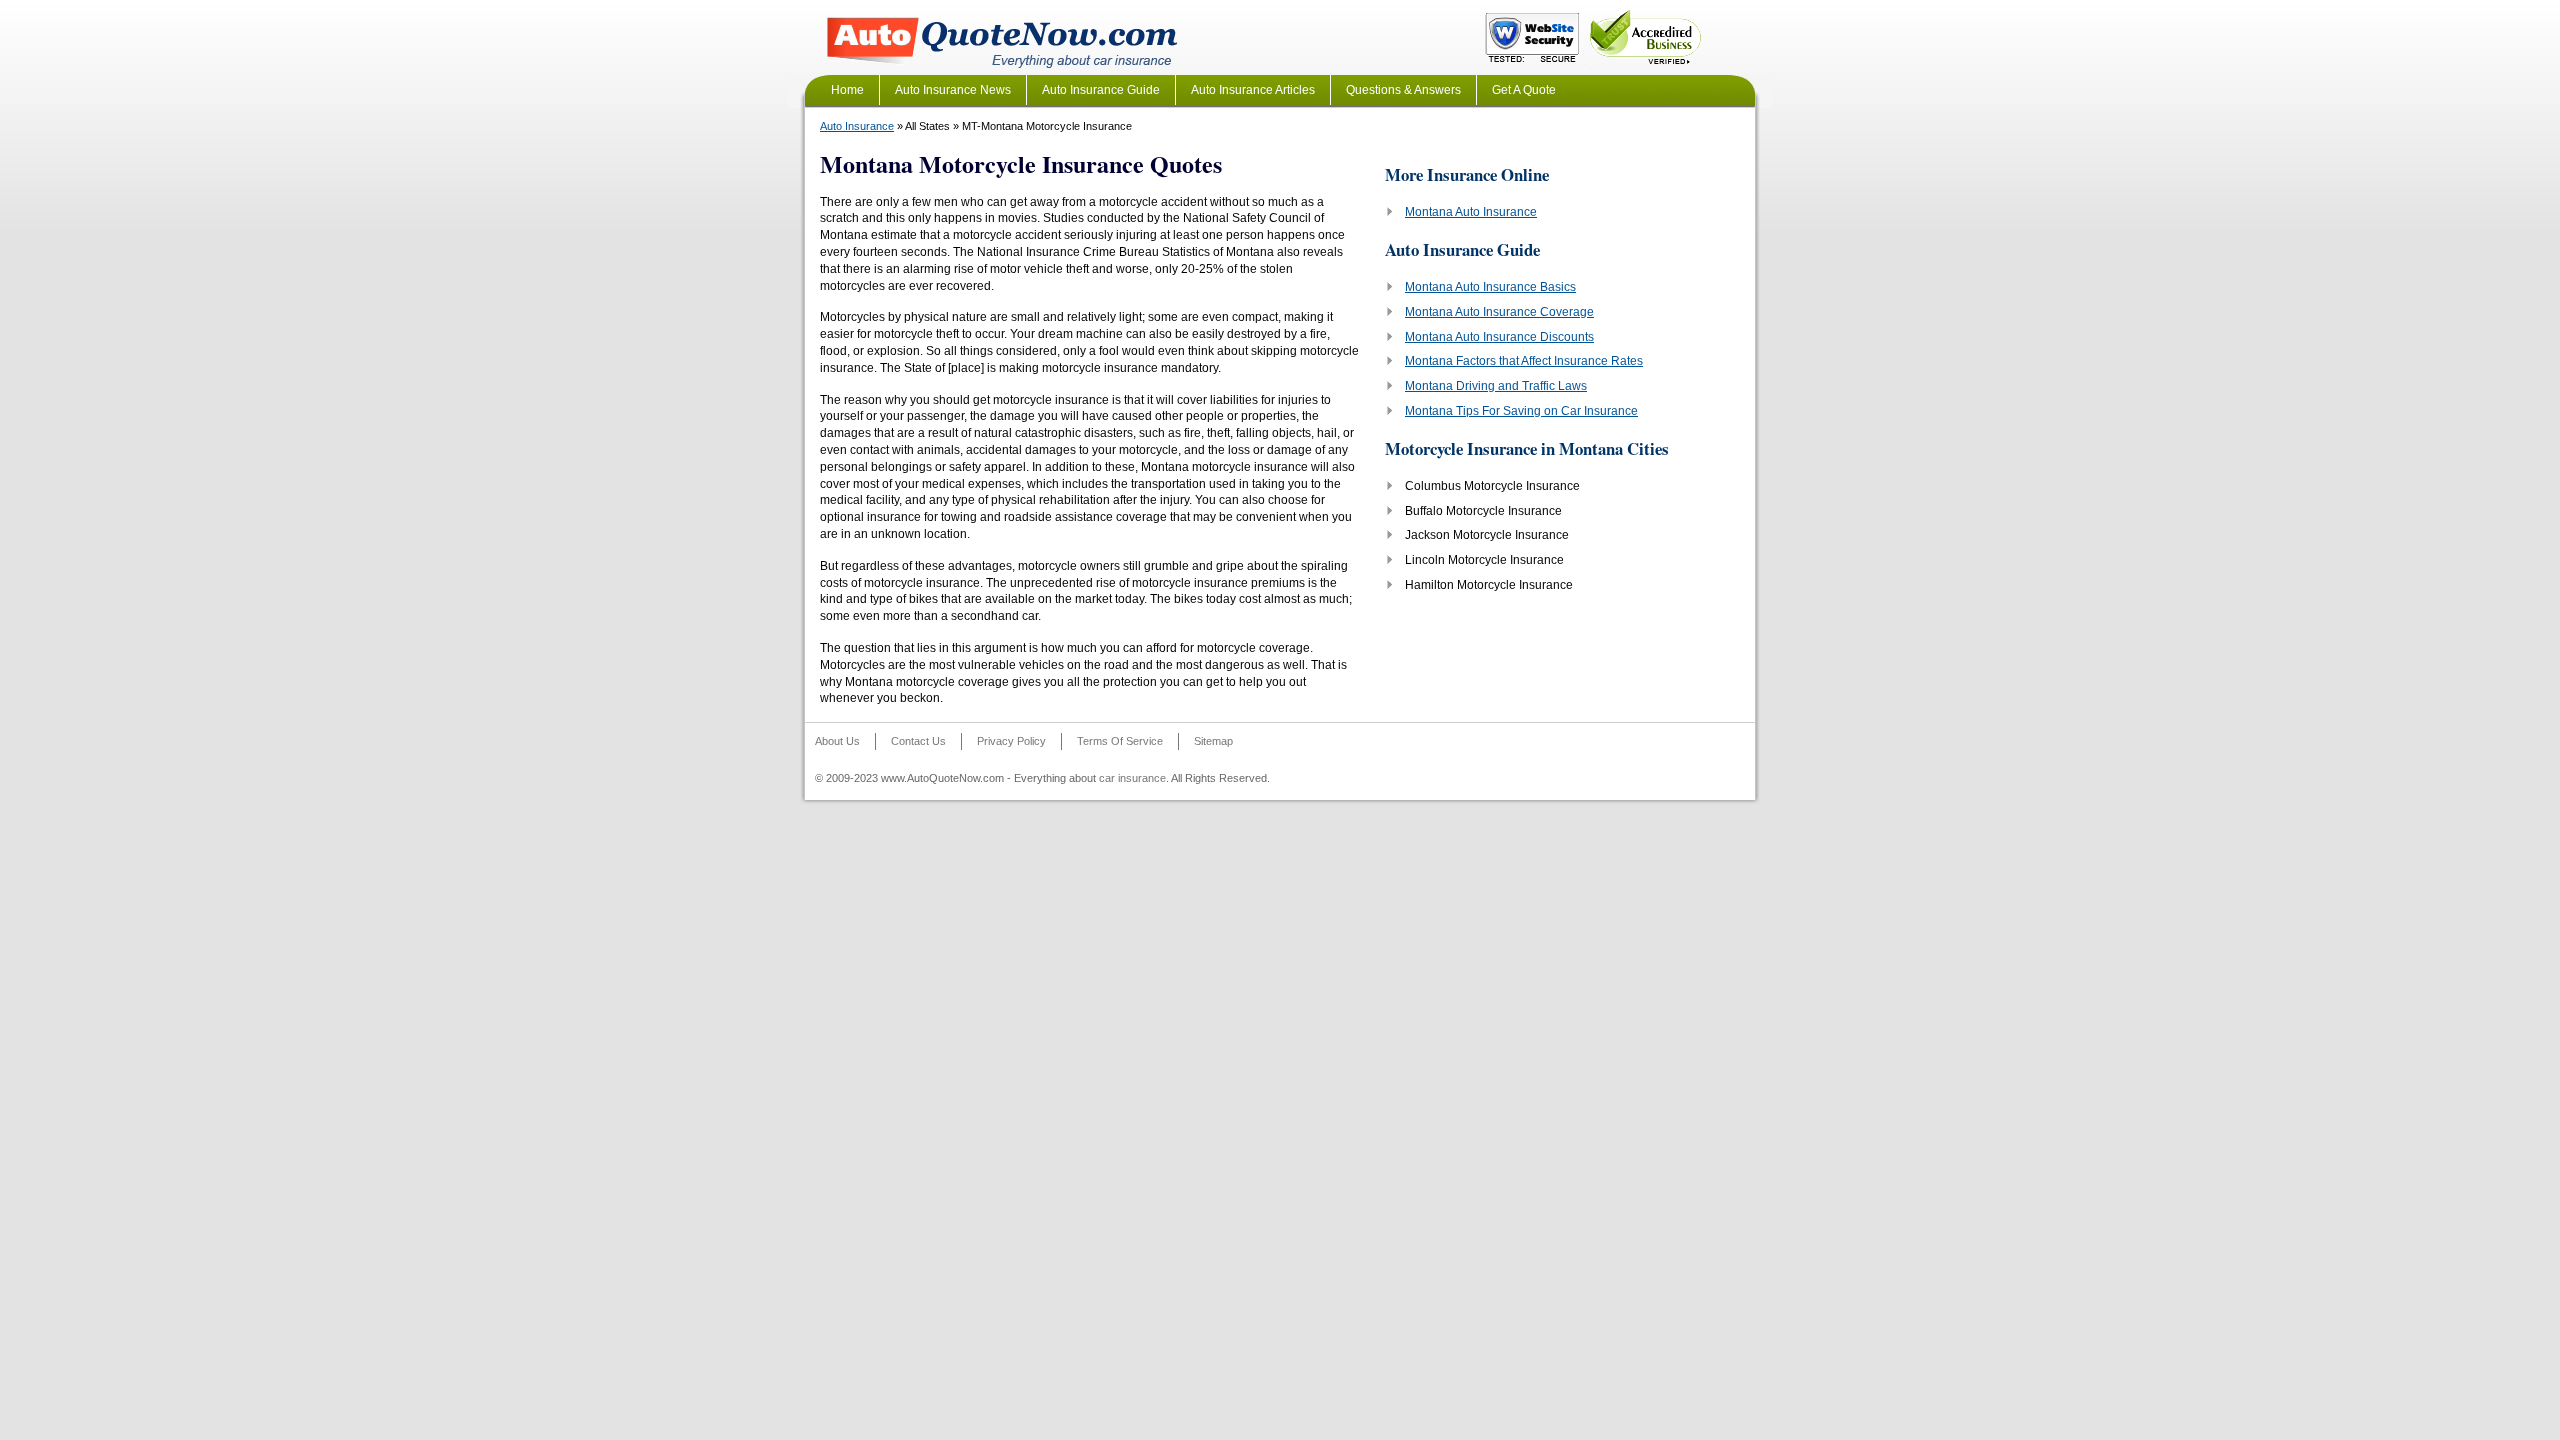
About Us (837, 741)
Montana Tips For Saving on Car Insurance (1521, 411)
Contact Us (918, 741)
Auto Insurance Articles (1253, 90)
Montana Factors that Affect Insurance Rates (1524, 361)
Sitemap (1213, 741)
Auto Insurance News (953, 90)
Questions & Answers (1403, 90)
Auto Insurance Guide (1101, 90)
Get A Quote (1524, 90)
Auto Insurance (857, 126)
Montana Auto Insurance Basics (1490, 287)
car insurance (1132, 778)
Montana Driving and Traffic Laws (1496, 386)
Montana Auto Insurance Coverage (1499, 312)
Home (847, 90)
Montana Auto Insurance (1471, 212)
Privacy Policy (1011, 741)
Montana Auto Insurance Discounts (1499, 337)
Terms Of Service (1120, 741)
